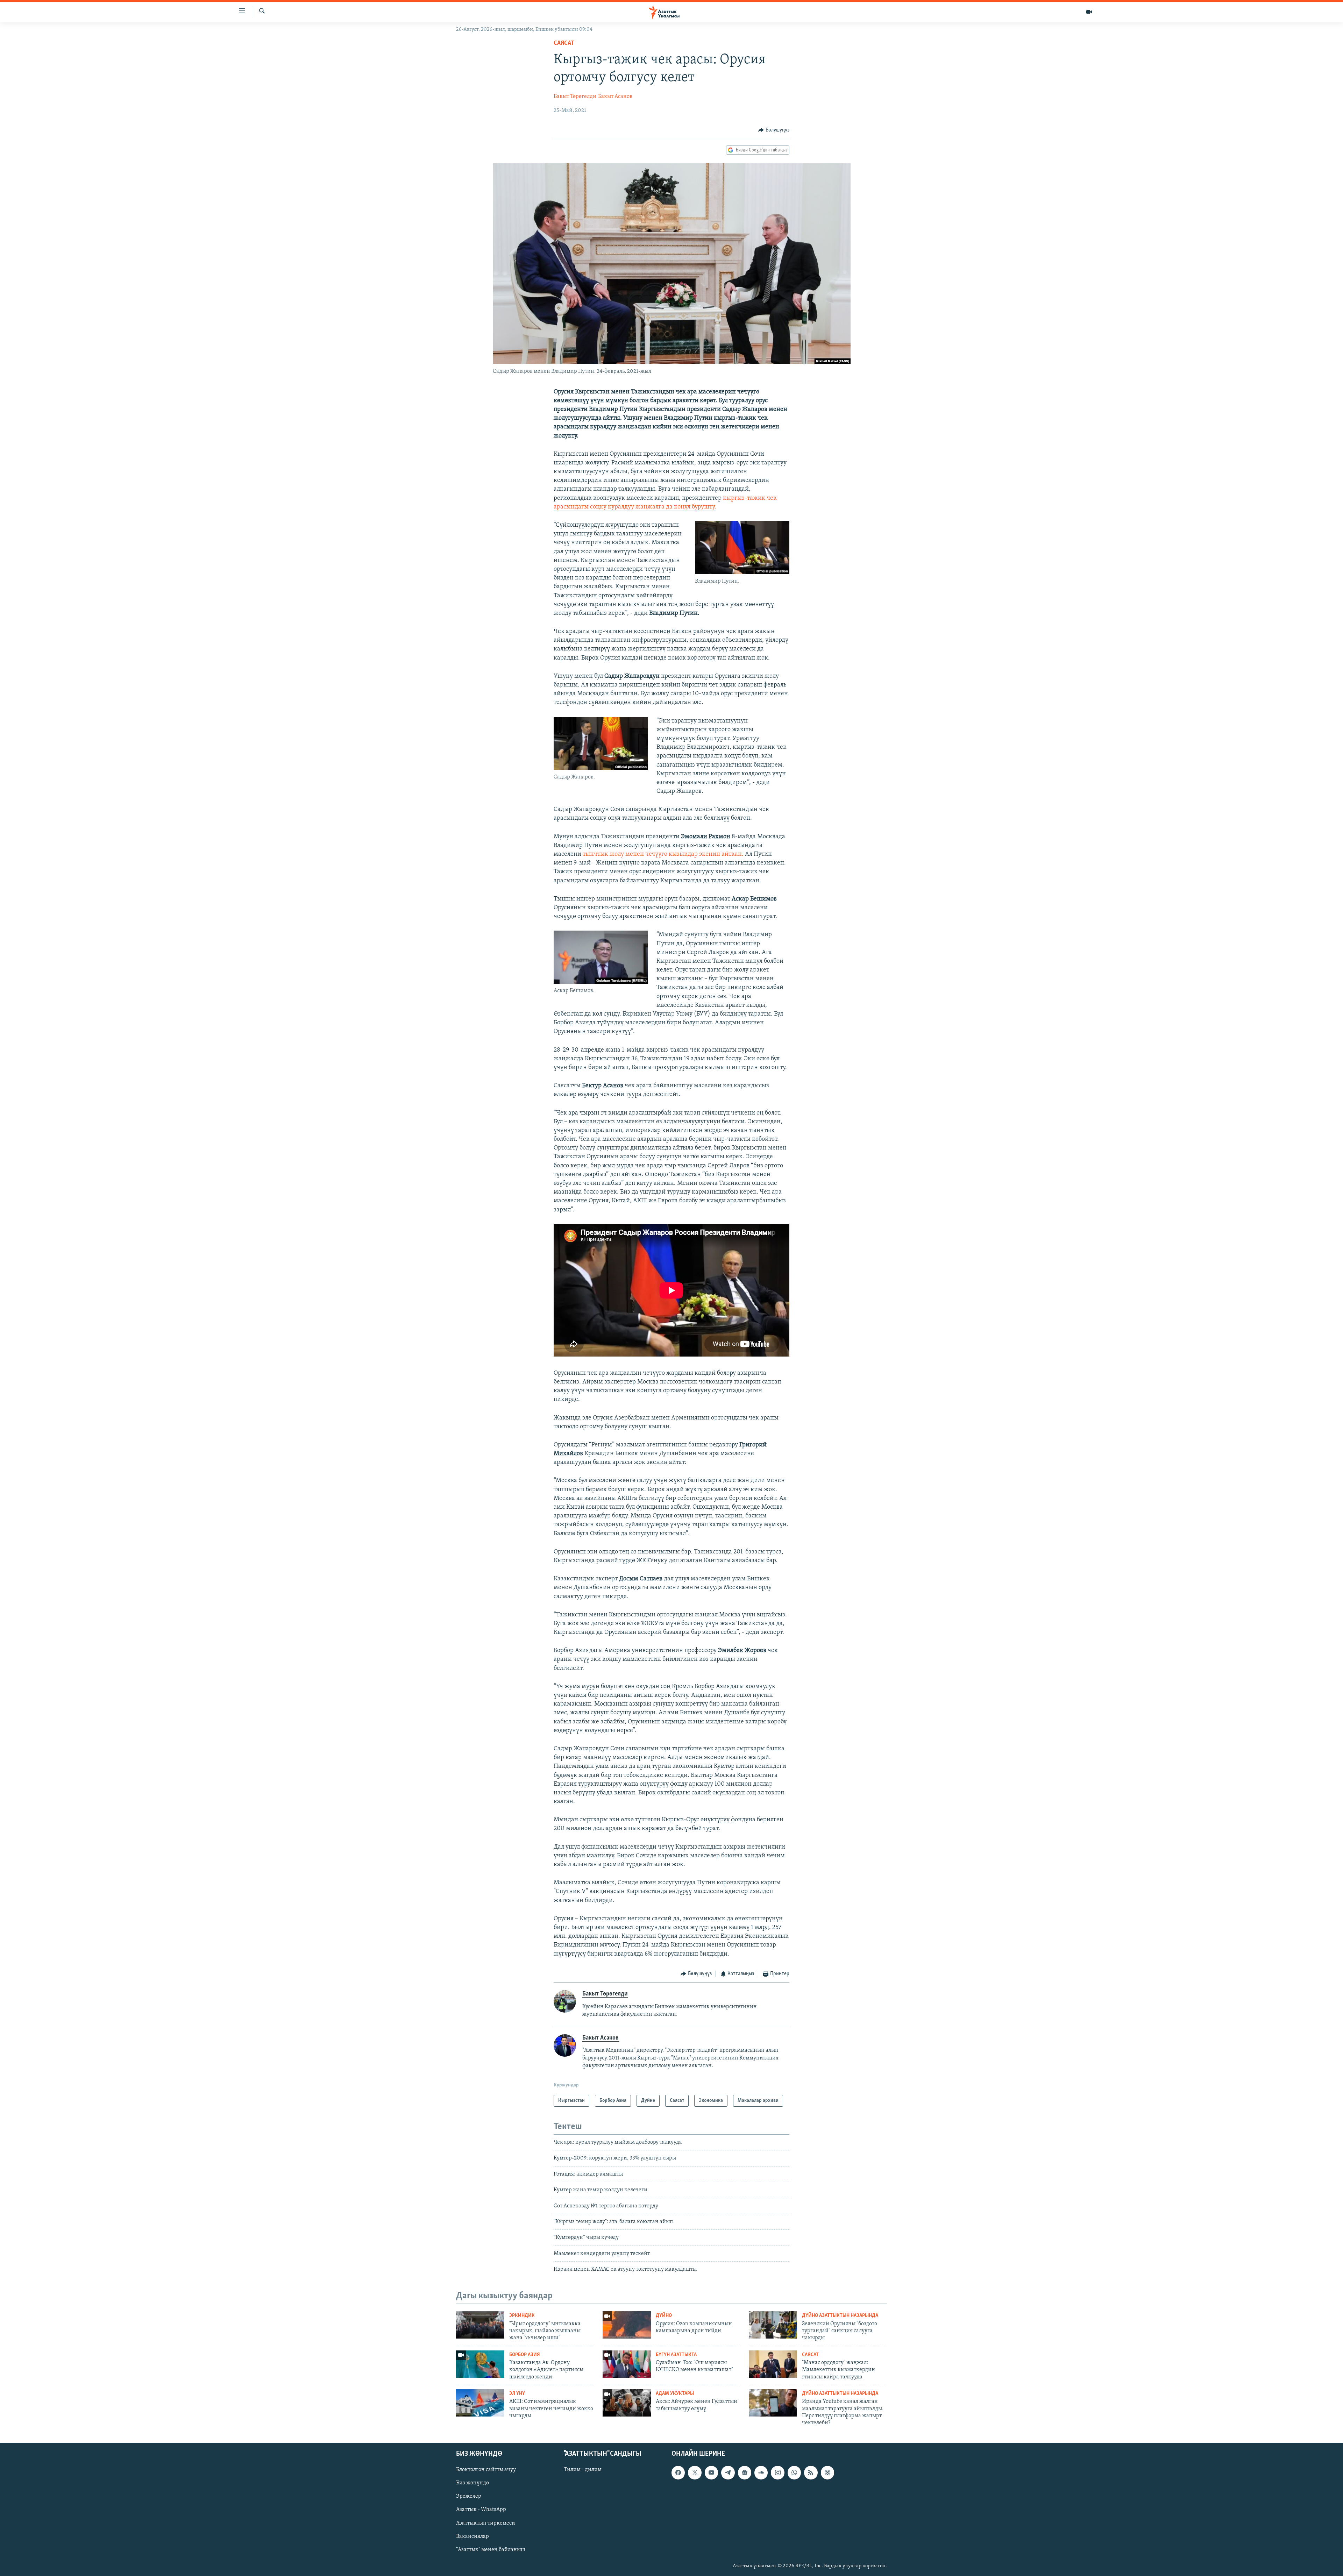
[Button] (774, 130)
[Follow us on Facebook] (678, 2472)
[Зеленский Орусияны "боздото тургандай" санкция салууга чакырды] (773, 2325)
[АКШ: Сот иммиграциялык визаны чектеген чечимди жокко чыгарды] (480, 2403)
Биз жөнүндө (472, 2483)
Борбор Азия (525, 2355)
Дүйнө (664, 2316)
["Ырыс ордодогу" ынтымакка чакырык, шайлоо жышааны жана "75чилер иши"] (480, 2325)
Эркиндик (522, 2316)
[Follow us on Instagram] (777, 2472)
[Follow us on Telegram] (728, 2472)
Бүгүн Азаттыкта (676, 2355)
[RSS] (811, 2472)
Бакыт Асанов (615, 97)
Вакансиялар (472, 2536)
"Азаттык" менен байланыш (491, 2549)
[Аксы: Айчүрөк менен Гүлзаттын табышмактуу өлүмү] (627, 2403)
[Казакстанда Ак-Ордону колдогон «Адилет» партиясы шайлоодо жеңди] (480, 2364)
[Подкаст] (827, 2472)
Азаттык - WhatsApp (481, 2510)
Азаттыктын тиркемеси (486, 2523)
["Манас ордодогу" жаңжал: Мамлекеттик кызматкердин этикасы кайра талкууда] (773, 2364)
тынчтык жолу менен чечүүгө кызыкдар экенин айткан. (664, 854)
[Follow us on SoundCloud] (761, 2472)
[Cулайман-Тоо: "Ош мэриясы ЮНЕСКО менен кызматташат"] (627, 2364)
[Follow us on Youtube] (711, 2472)
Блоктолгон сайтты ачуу (486, 2470)
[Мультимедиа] (1089, 12)
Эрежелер (469, 2496)
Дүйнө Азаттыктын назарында (840, 2316)
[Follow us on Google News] (745, 2472)
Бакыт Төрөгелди (575, 97)
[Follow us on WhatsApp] (794, 2472)
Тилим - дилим (583, 2470)
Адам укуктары (675, 2394)
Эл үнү (517, 2394)
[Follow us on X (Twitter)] (695, 2472)
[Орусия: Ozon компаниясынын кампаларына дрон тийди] (627, 2325)
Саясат (564, 43)
